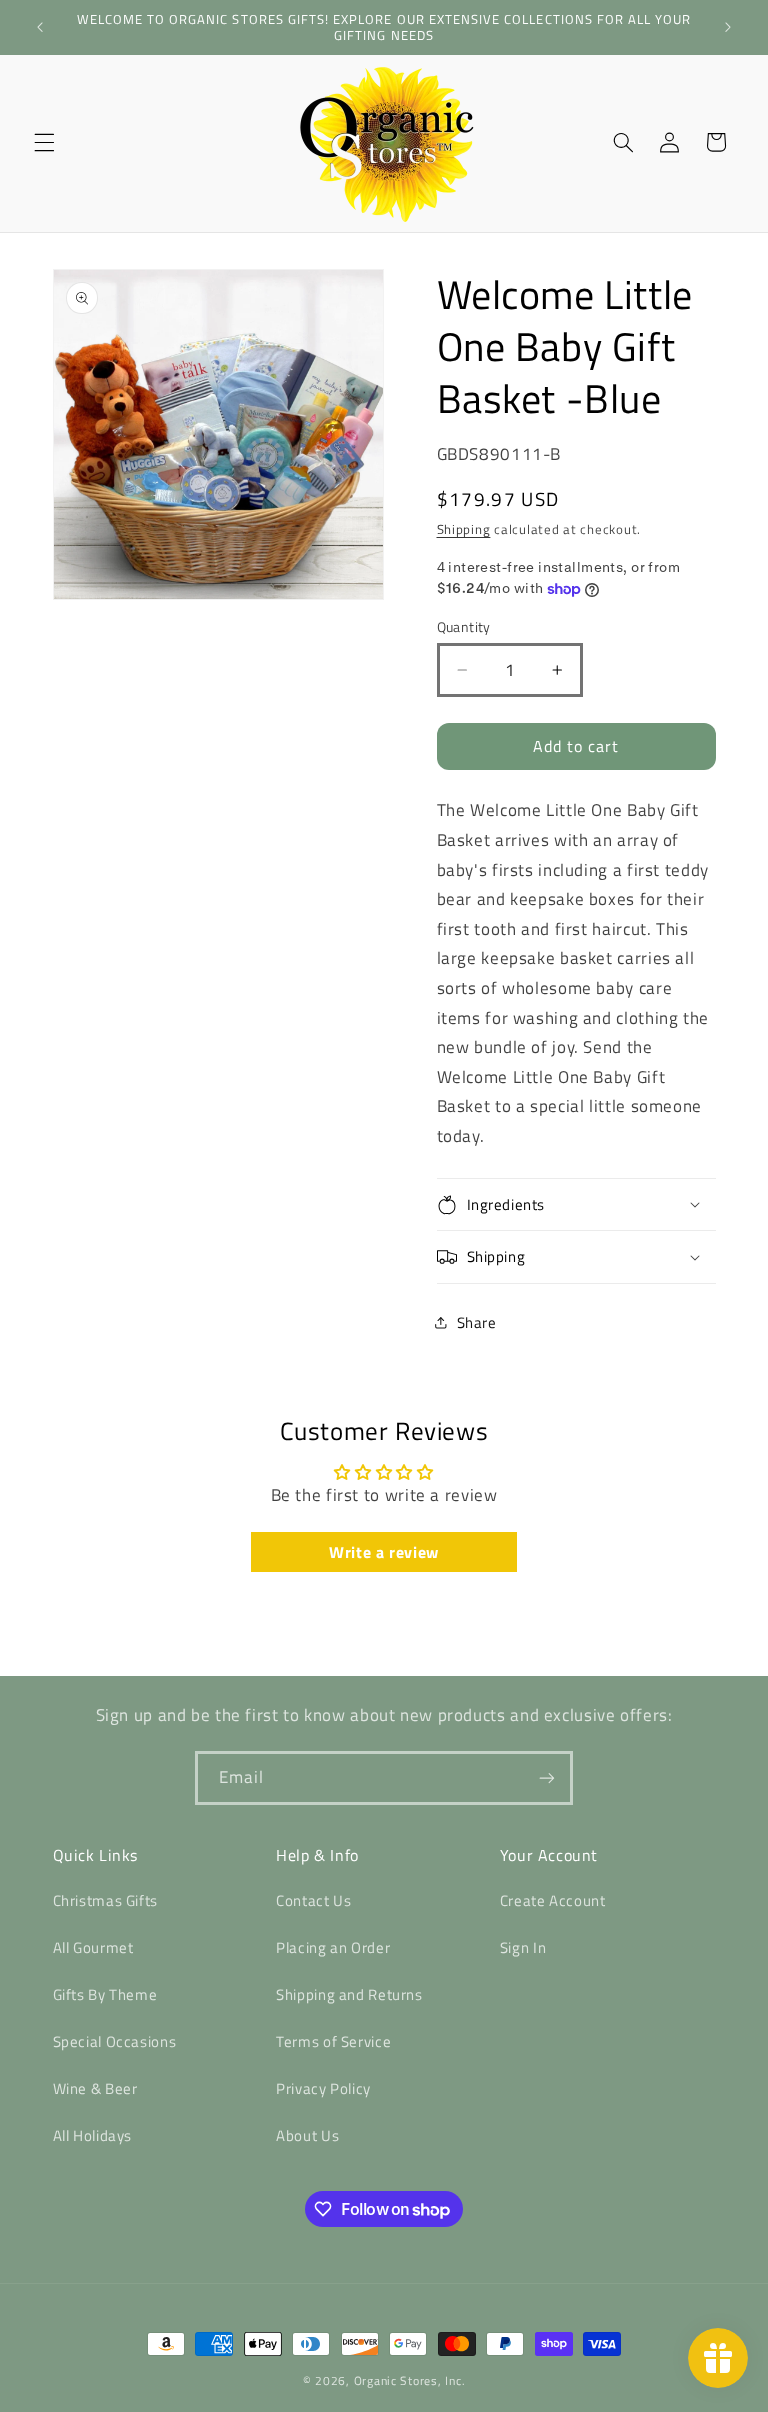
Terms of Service (333, 2041)
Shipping (464, 529)
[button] (44, 142)
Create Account (553, 1900)
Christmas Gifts (105, 1900)
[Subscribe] (547, 1777)
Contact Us (313, 1900)
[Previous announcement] (40, 27)
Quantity (464, 627)
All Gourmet (93, 1947)
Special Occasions (115, 2041)
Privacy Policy (323, 2088)
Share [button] (477, 1322)
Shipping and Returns (349, 1994)
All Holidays (93, 2135)
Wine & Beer (95, 2088)
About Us (307, 2135)
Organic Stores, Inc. (410, 2380)
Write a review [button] (384, 1552)
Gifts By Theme (105, 1994)
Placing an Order (333, 1947)
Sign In (523, 1947)
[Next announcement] (728, 27)
